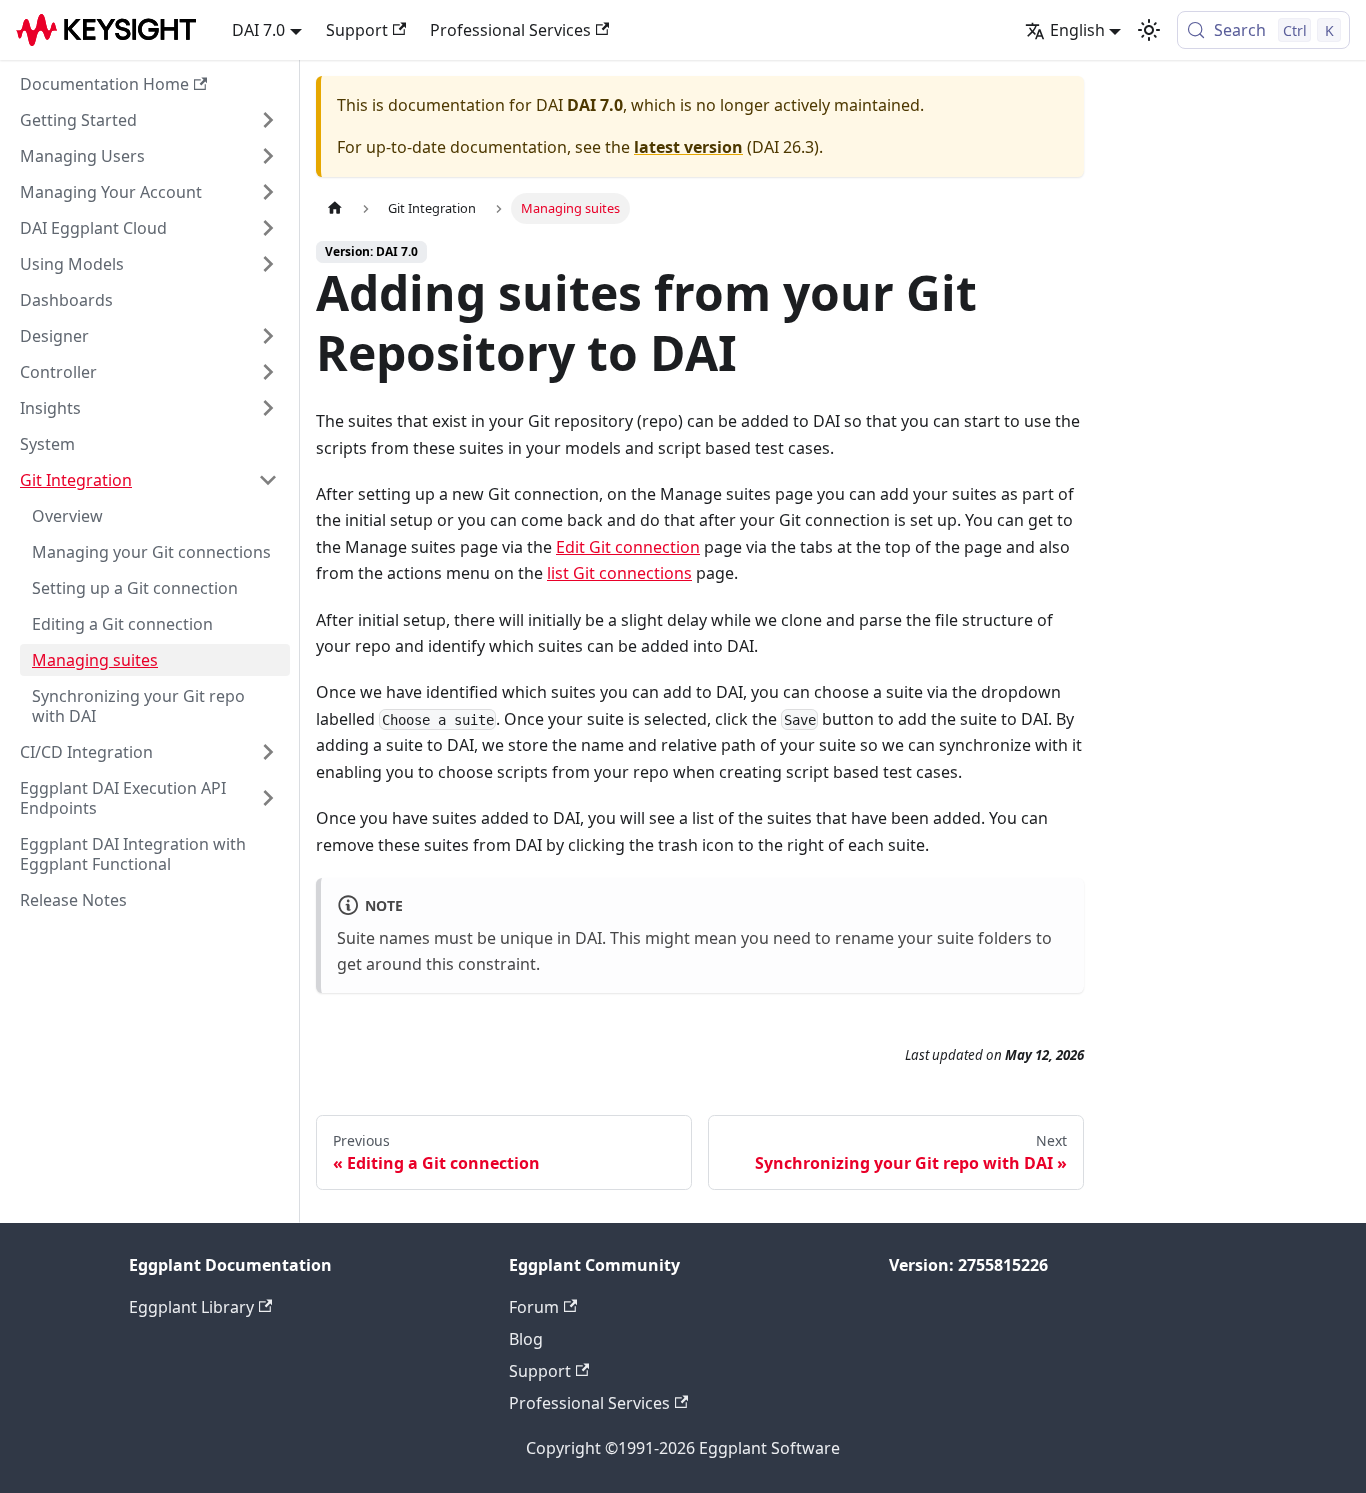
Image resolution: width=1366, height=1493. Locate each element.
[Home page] (335, 208)
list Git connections (619, 573)
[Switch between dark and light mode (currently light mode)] (1149, 30)
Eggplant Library (191, 1307)
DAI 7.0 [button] (258, 30)
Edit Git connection (628, 547)
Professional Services (510, 30)
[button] (149, 120)
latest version (688, 147)
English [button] (1077, 30)
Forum (534, 1307)
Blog (526, 1339)
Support (357, 30)
